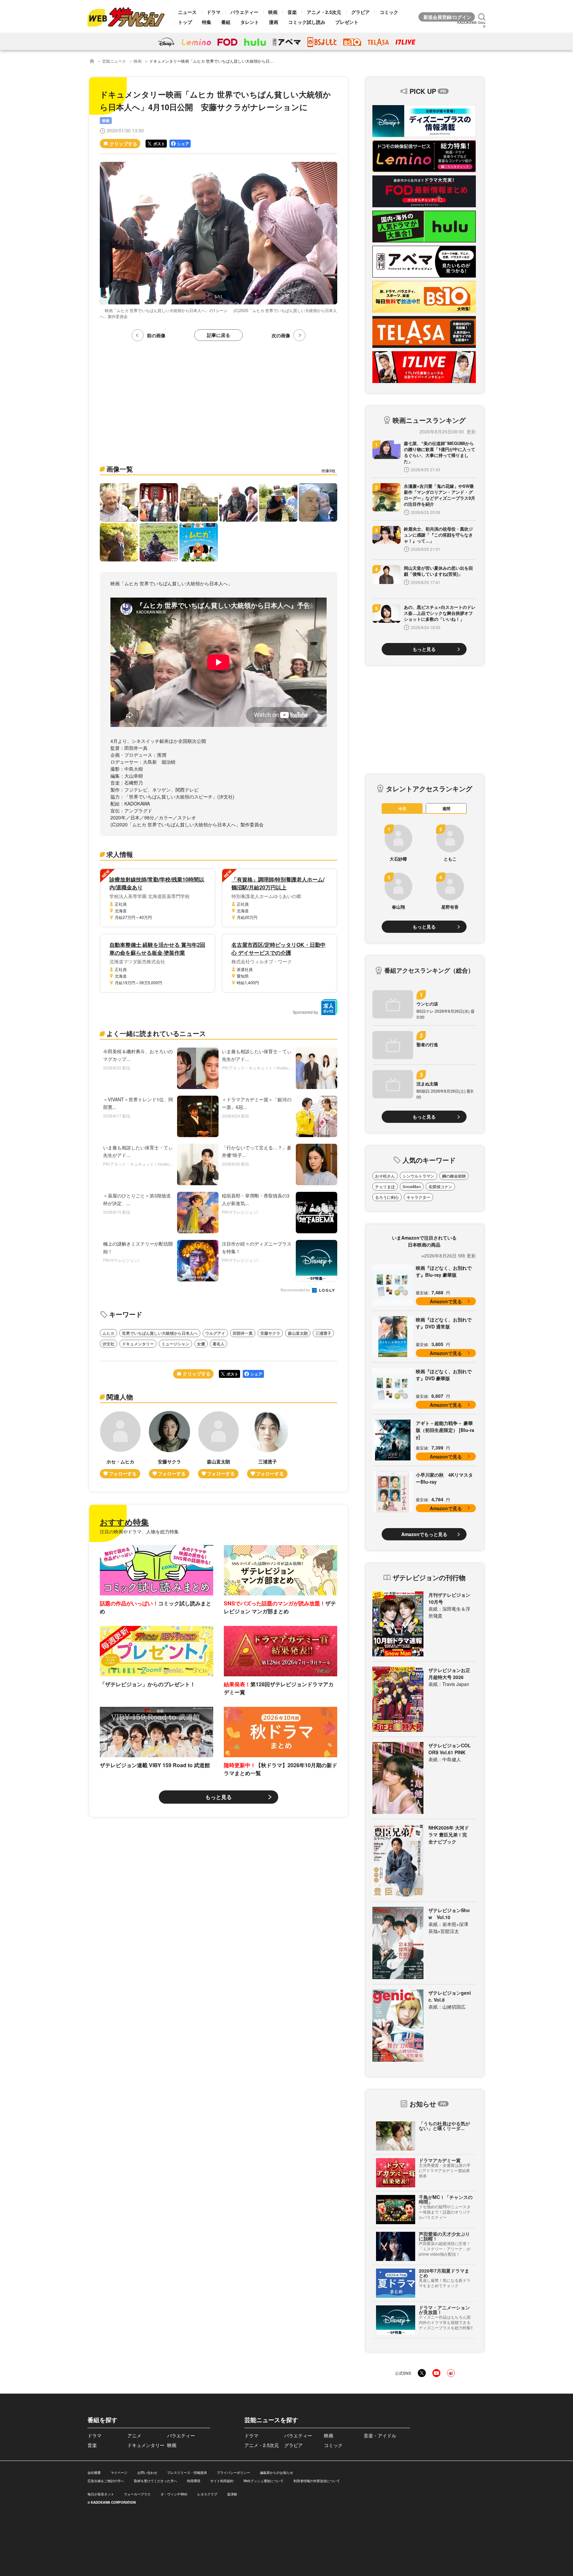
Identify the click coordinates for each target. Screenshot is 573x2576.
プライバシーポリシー (233, 2473)
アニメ (134, 2435)
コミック (389, 12)
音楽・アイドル (380, 2435)
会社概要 (94, 2473)
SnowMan (412, 1187)
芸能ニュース (114, 61)
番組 (226, 22)
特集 (207, 22)
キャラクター (418, 1197)
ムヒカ (108, 1333)
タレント (250, 22)
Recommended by (296, 1290)
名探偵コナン (440, 1187)
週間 (446, 808)
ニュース (187, 12)
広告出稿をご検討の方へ (106, 2481)
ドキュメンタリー (138, 1344)
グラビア (360, 12)
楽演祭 (232, 2494)
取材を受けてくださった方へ (156, 2481)
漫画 (274, 22)
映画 (273, 12)
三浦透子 (323, 1333)
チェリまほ (385, 1187)
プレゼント (347, 22)
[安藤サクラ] (169, 1445)
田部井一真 (243, 1333)
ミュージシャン (175, 1344)
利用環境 (194, 2481)
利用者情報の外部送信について (317, 2481)
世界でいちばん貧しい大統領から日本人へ (160, 1333)
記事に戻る (219, 335)
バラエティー (244, 12)
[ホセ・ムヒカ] (120, 1445)
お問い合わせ (147, 2473)
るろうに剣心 (387, 1197)
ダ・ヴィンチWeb (174, 2494)
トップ (185, 22)
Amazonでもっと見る (424, 1534)
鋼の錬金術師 (454, 1176)
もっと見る (219, 1797)
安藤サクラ (270, 1333)
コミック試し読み (307, 22)
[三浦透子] (268, 1445)
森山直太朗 (298, 1333)
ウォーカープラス (137, 2494)
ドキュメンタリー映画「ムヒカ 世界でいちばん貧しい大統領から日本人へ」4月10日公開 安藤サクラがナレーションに (257, 61)
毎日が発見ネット (101, 2494)
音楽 (292, 12)
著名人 (219, 1344)
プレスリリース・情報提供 (187, 2473)
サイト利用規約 (222, 2481)
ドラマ (214, 12)
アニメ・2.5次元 (324, 12)
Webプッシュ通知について (263, 2481)
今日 (402, 808)
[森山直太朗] (219, 1445)
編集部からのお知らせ (277, 2473)
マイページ (119, 2473)
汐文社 (108, 1344)
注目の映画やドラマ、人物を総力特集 (139, 1531)
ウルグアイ (215, 1333)
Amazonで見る (446, 1301)
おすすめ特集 (124, 1522)
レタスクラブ (207, 2494)
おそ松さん (385, 1176)
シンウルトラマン (418, 1176)
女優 (201, 1344)
